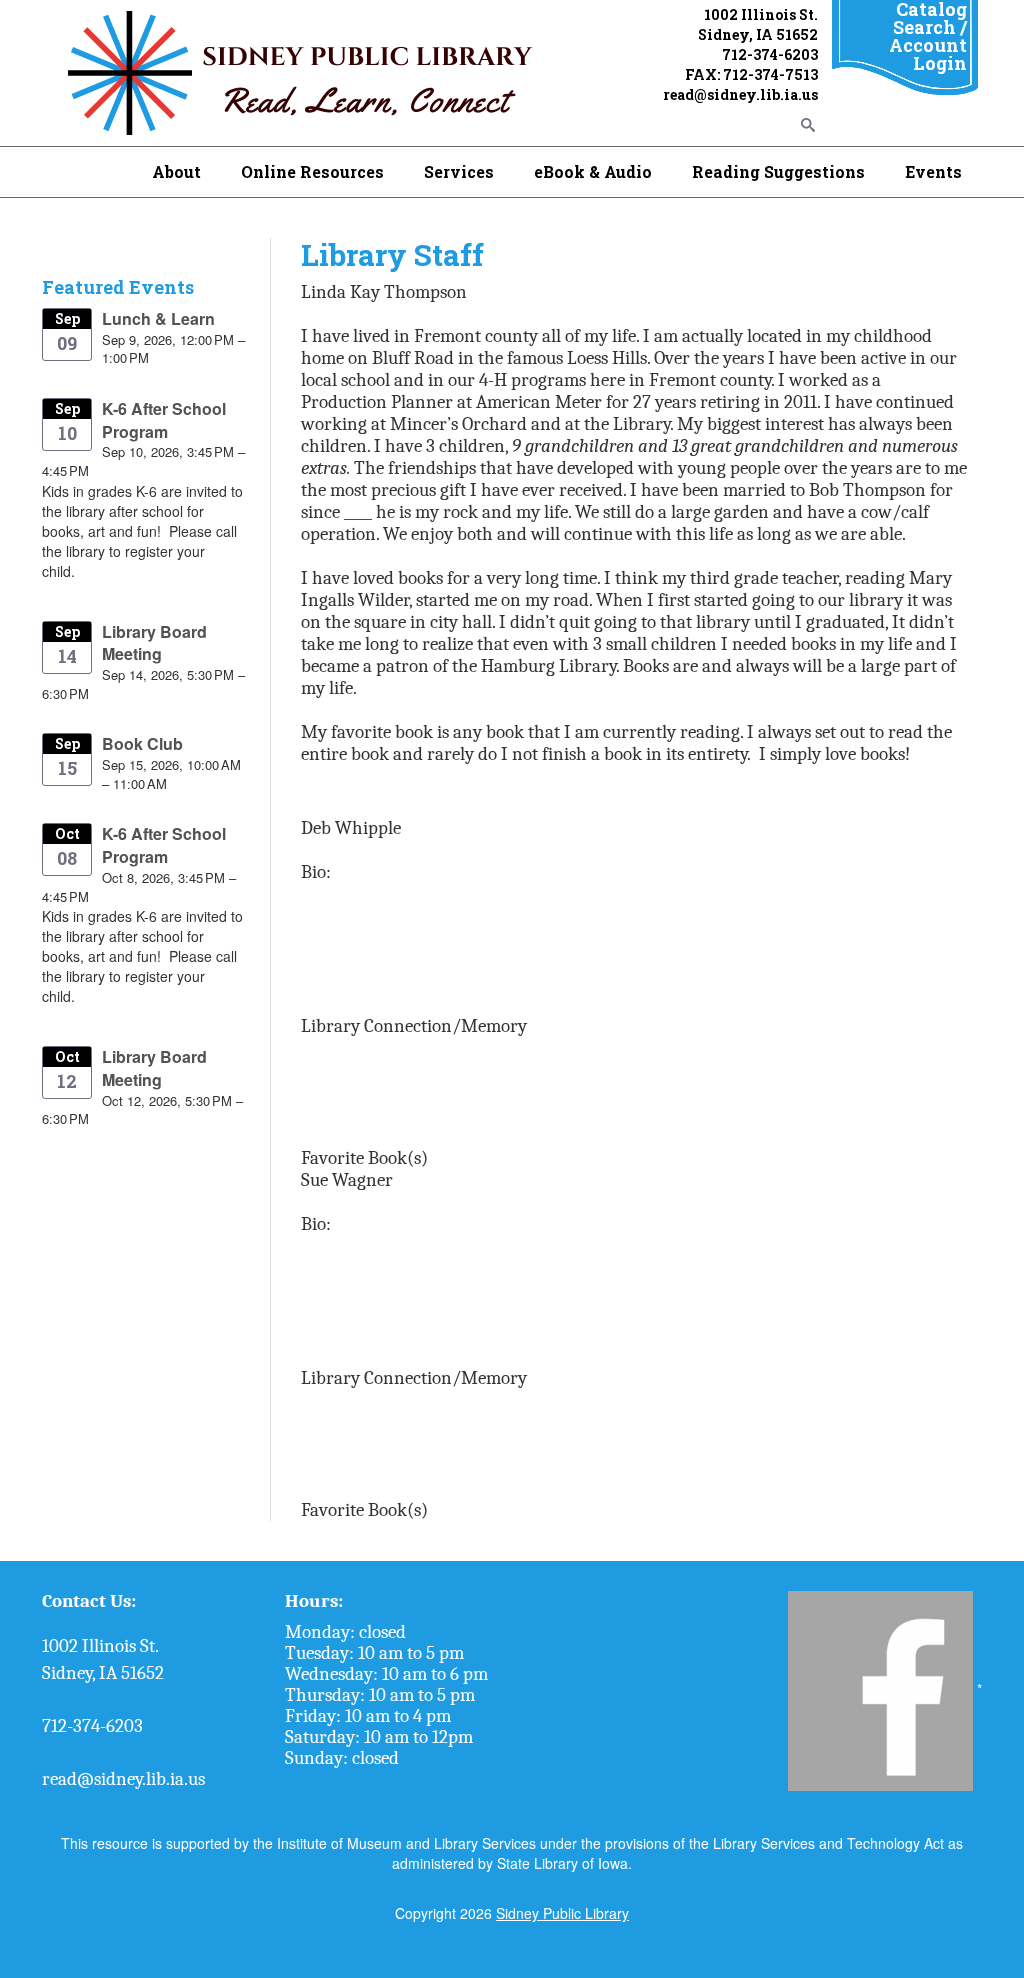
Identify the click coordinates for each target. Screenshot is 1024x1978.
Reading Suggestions (778, 171)
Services (459, 171)
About (176, 171)
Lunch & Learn (158, 318)
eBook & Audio (593, 171)
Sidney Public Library (562, 1913)
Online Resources (312, 171)
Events (933, 171)
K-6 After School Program (164, 420)
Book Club (142, 743)
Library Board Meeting (154, 643)
